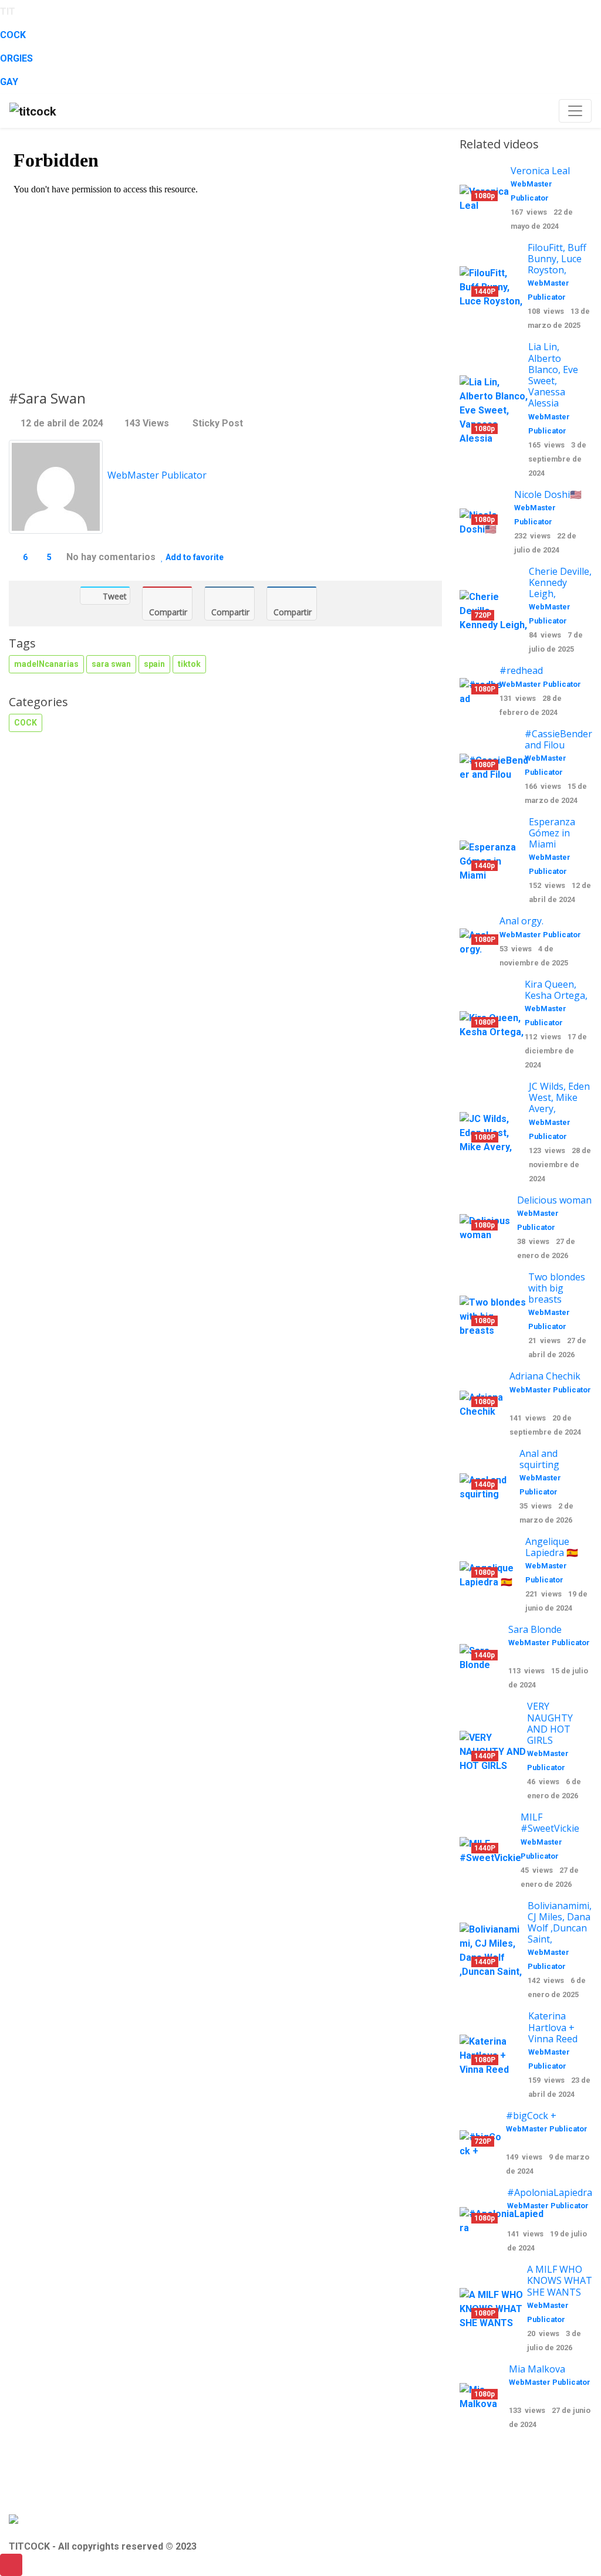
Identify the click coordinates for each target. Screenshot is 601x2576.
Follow (133, 494)
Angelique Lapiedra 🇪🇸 (552, 1547)
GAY (9, 82)
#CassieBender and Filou (558, 739)
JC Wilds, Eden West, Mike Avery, (559, 1097)
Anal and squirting (539, 1459)
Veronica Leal (540, 171)
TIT (8, 11)
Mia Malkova (537, 2369)
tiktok (189, 664)
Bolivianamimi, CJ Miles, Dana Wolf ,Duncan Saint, (560, 1923)
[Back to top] (11, 2565)
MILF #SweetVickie (550, 1823)
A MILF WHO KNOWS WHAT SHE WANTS (560, 2280)
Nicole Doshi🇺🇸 (548, 494)
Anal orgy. (521, 921)
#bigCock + (531, 2116)
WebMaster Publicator (157, 475)
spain (154, 664)
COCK (13, 35)
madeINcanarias (46, 664)
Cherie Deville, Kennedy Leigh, (560, 582)
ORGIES (16, 58)
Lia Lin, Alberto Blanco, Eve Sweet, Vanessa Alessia (553, 375)
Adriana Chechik (545, 1376)
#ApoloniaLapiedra (550, 2192)
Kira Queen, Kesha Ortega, (556, 990)
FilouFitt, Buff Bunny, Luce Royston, (557, 259)
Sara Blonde (535, 1629)
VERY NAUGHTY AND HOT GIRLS (550, 1723)
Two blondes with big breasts (557, 1288)
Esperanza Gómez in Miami (552, 833)
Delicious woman (554, 1200)
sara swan (111, 664)
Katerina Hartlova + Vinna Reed (553, 2027)
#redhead (521, 670)
